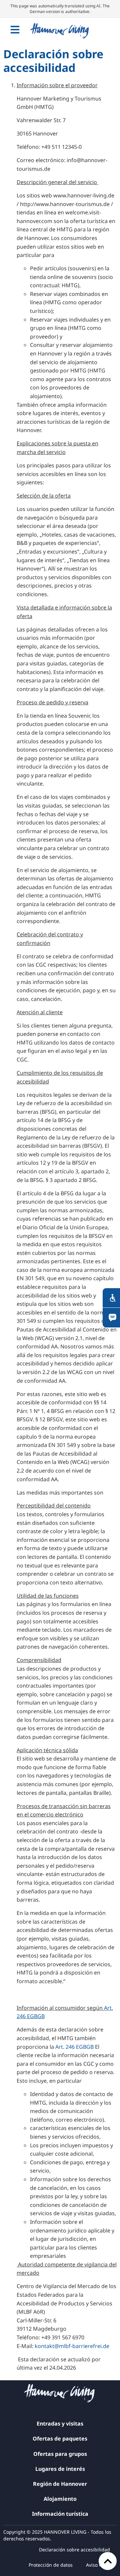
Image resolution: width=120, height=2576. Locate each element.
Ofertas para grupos (60, 2454)
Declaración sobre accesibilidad (74, 2550)
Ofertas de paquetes (60, 2439)
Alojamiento (60, 2499)
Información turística (60, 2514)
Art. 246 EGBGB (74, 2047)
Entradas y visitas (60, 2424)
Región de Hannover (60, 2484)
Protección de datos (51, 2565)
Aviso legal (98, 2565)
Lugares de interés (60, 2469)
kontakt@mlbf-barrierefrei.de (72, 2346)
